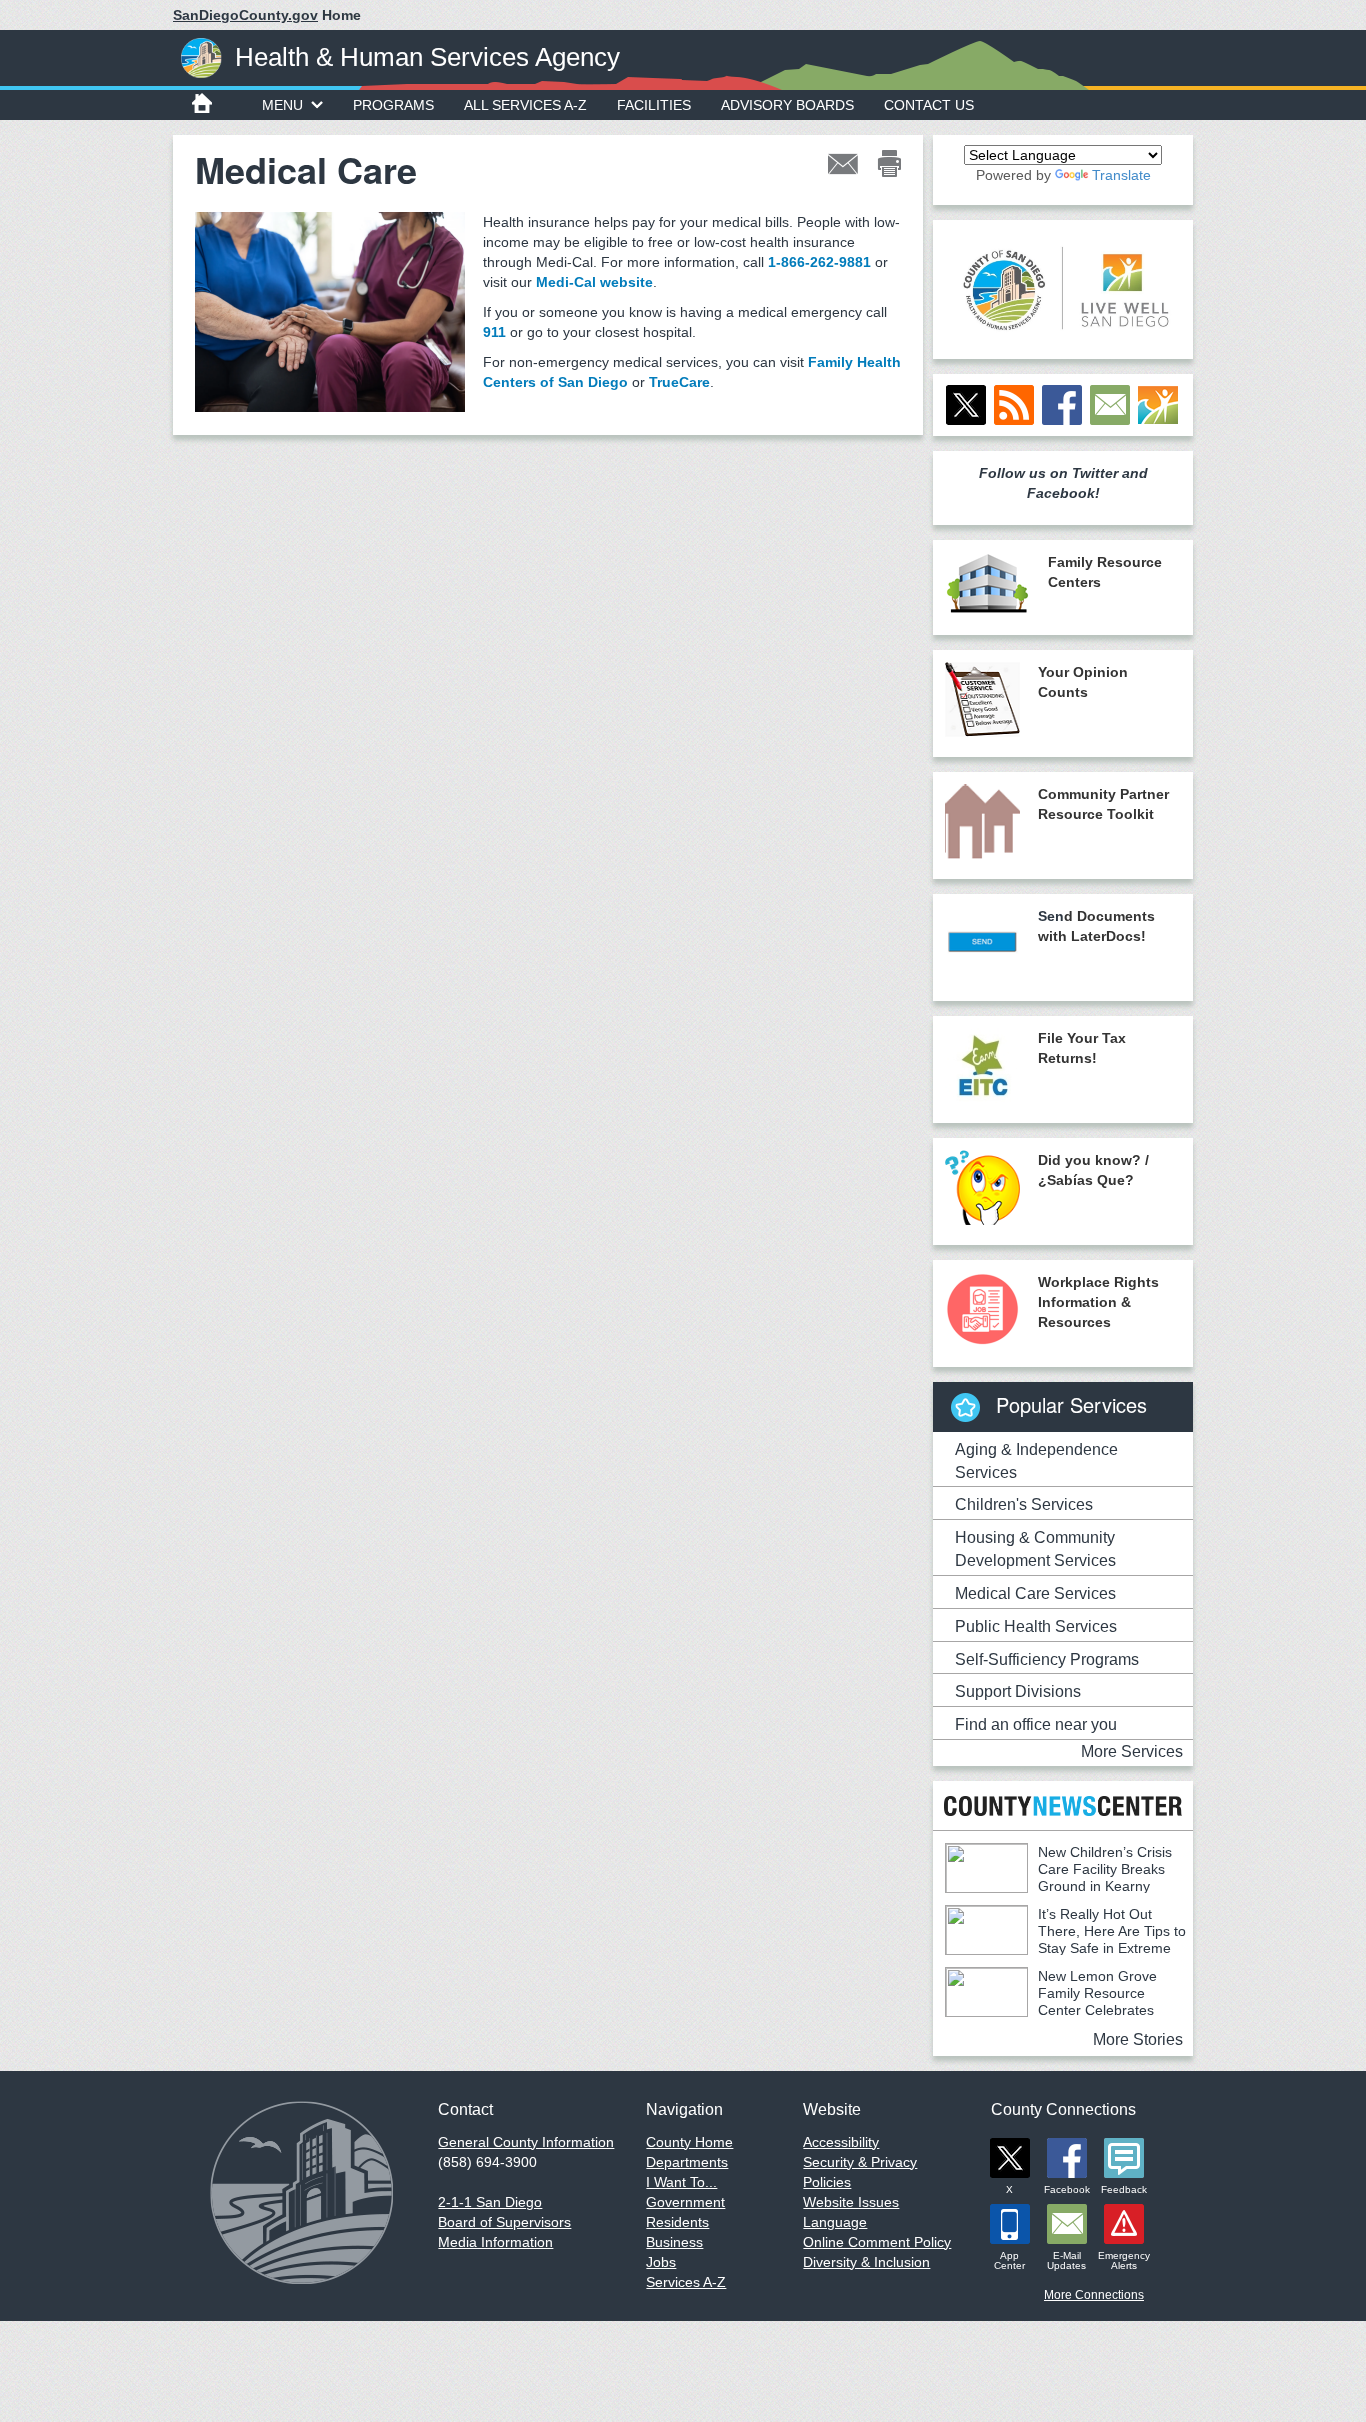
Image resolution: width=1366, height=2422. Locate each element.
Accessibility (841, 2142)
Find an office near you (1036, 1724)
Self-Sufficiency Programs (1047, 1659)
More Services (1132, 1751)
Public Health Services (1036, 1626)
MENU (282, 105)
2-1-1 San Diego (490, 2202)
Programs (393, 105)
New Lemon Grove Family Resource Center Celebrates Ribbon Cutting (1051, 2001)
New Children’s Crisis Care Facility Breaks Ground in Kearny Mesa (1058, 1877)
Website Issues (851, 2202)
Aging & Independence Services (1036, 1461)
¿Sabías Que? (1086, 1180)
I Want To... (681, 2182)
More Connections (1094, 2295)
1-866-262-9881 (819, 262)
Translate (1121, 175)
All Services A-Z (525, 105)
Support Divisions (1018, 1691)
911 (494, 332)
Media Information (495, 2242)
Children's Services (1024, 1504)
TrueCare (679, 382)
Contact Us (929, 105)
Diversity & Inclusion (866, 2262)
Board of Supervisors (504, 2222)
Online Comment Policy (877, 2242)
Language (835, 2222)
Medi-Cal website (594, 282)
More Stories (1138, 2039)
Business (674, 2242)
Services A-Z (686, 2282)
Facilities (654, 105)
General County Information (526, 2142)
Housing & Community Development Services (1035, 1549)
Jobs (661, 2262)
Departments (687, 2162)
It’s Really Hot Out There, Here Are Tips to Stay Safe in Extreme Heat (1065, 1939)
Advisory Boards (787, 105)
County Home (689, 2142)
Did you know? (1089, 1160)
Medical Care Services (1035, 1593)
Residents (677, 2222)
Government (685, 2202)
